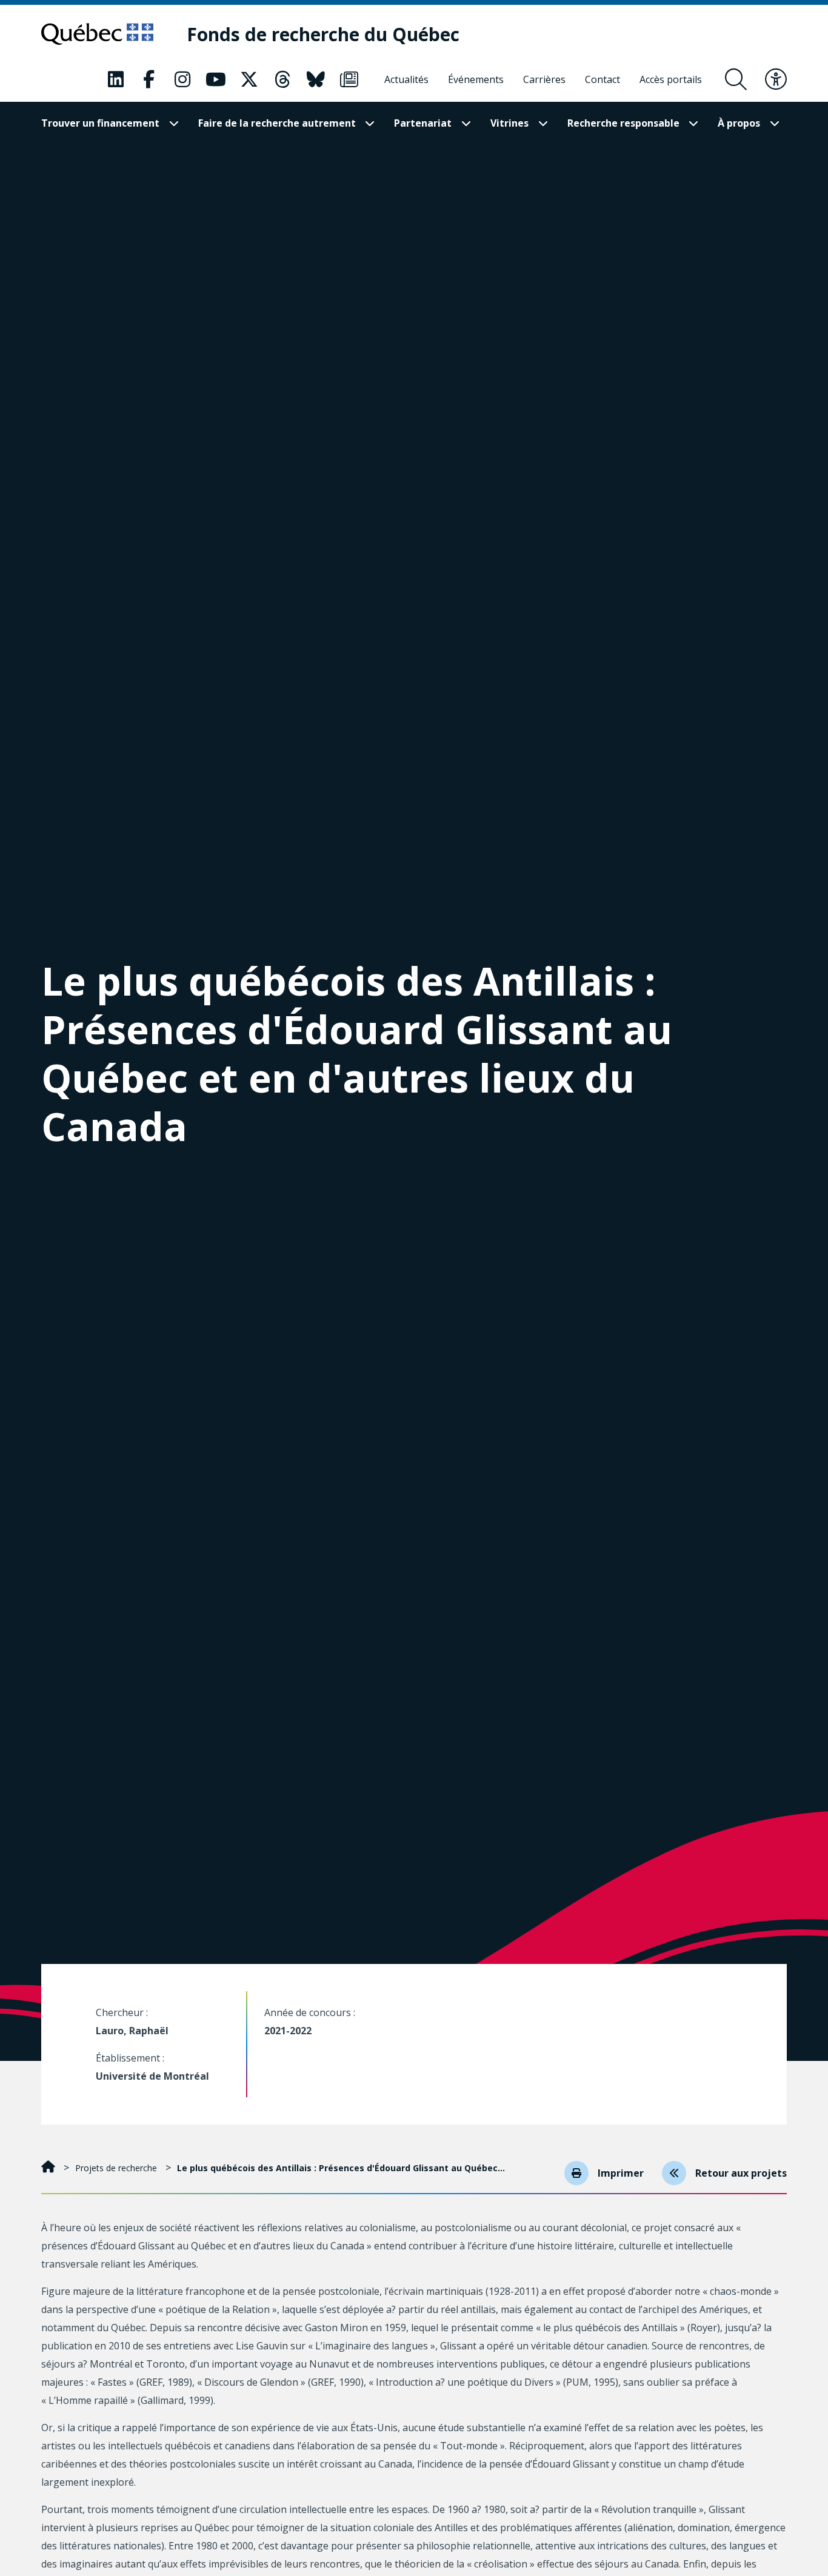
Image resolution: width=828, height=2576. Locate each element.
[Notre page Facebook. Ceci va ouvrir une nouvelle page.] (149, 79)
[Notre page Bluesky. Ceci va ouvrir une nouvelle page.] (316, 79)
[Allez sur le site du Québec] (97, 34)
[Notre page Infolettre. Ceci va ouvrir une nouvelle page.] (349, 79)
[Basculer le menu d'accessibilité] (776, 79)
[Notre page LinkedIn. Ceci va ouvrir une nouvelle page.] (116, 79)
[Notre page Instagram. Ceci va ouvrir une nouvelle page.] (182, 79)
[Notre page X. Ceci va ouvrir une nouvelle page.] (249, 79)
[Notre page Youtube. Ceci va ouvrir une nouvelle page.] (216, 79)
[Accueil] (49, 2168)
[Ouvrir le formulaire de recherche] (736, 79)
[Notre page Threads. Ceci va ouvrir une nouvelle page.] (282, 79)
